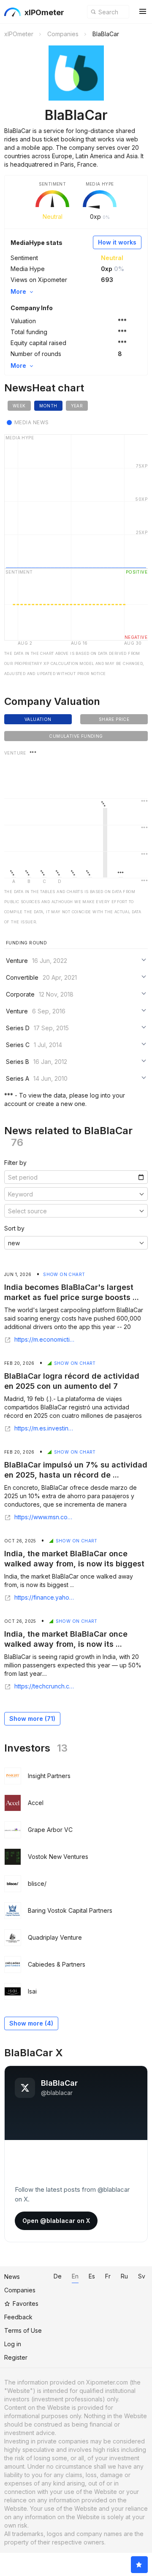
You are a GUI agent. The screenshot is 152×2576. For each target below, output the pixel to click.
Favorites (26, 2304)
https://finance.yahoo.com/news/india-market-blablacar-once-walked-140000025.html (45, 1598)
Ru (124, 2276)
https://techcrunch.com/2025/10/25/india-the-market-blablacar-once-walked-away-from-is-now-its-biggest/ (45, 1686)
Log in (13, 2344)
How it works (117, 242)
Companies (20, 2290)
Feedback (18, 2317)
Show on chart (64, 1274)
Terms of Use (23, 2330)
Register (16, 2357)
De (58, 2276)
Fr (108, 2276)
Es (92, 2276)
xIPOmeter (44, 12)
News (12, 2277)
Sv (142, 2276)
